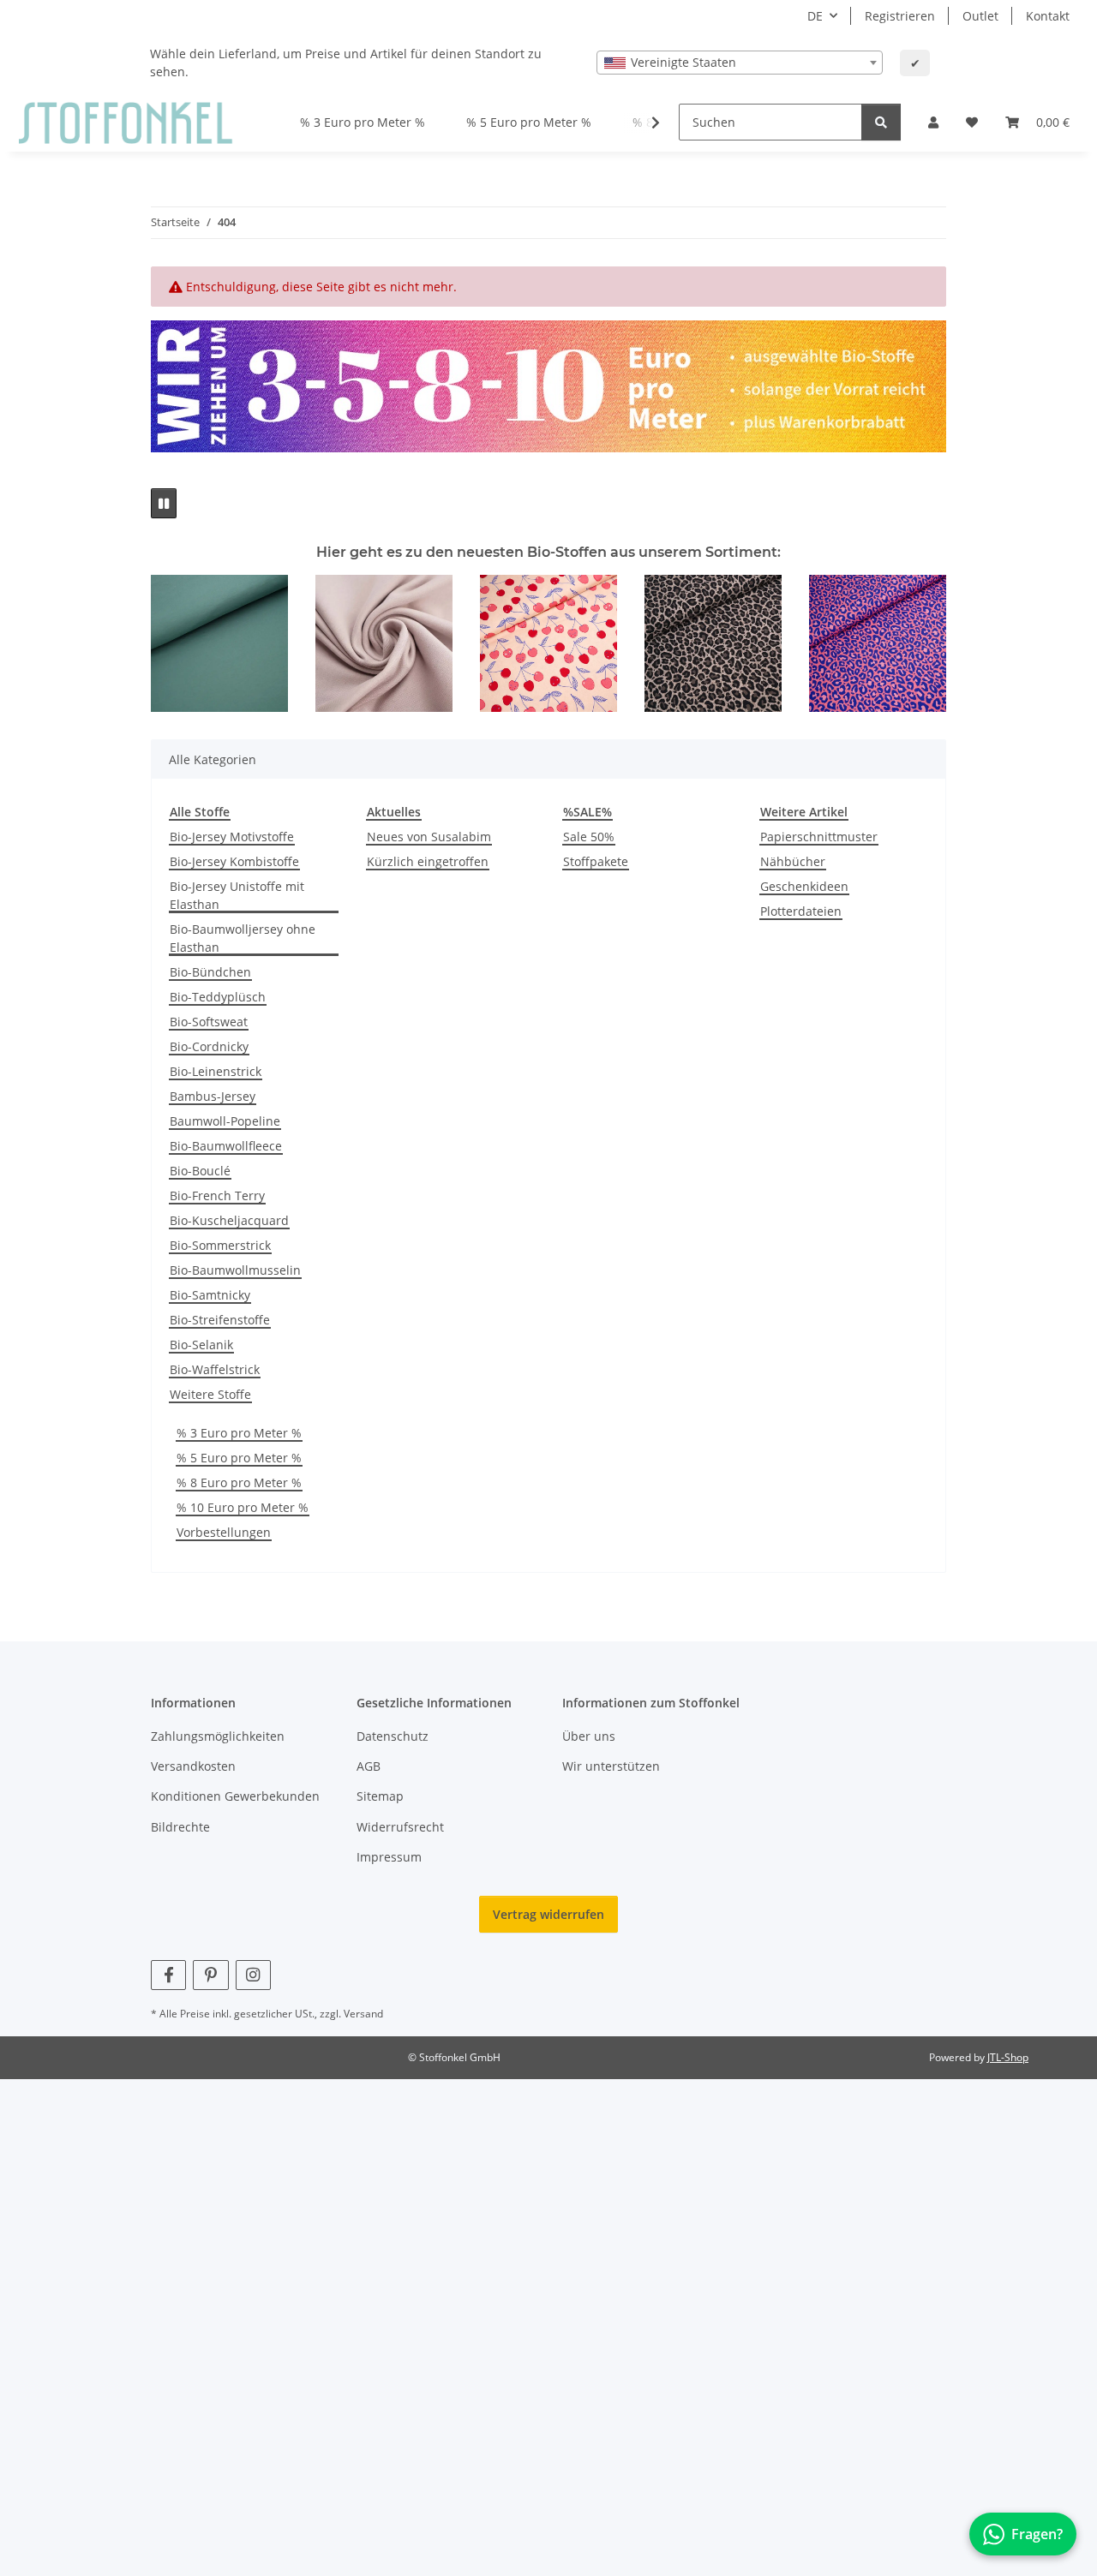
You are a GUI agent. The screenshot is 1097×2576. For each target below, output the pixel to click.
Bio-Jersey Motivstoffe (232, 837)
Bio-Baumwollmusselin (235, 1270)
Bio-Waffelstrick (215, 1369)
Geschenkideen (804, 886)
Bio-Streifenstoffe (220, 1320)
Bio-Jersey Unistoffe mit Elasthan (237, 895)
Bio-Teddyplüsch (218, 997)
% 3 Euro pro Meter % (239, 1433)
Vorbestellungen (224, 1532)
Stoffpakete (596, 861)
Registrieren (900, 16)
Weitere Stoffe (210, 1394)
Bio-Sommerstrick (220, 1245)
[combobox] (740, 63)
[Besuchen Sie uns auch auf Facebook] (168, 1975)
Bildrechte (180, 1827)
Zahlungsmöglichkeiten (218, 1736)
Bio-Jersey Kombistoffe (234, 861)
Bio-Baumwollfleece (226, 1146)
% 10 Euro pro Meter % (243, 1507)
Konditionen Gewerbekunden (235, 1796)
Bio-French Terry (217, 1195)
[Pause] (164, 503)
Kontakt (1048, 16)
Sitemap (380, 1796)
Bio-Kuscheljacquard (229, 1220)
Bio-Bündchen (210, 972)
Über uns (589, 1736)
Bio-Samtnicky (210, 1295)
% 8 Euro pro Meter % (239, 1482)
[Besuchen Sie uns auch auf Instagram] (253, 1975)
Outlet (980, 16)
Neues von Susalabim (429, 837)
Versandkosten (193, 1766)
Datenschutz (393, 1736)
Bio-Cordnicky (209, 1046)
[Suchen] (881, 122)
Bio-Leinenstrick (216, 1071)
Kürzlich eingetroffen (428, 861)
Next (918, 644)
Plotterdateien (801, 911)
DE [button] (815, 16)
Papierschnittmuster (819, 837)
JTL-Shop (1008, 2057)
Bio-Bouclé (200, 1171)
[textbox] (740, 63)
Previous (180, 644)
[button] (933, 122)
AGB (369, 1766)
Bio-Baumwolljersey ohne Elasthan (243, 938)
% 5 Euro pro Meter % (239, 1458)
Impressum (389, 1857)
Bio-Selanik (201, 1345)
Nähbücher (793, 861)
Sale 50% (589, 837)
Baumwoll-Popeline (225, 1121)
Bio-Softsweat (209, 1022)
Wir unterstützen (611, 1766)
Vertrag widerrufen (548, 1914)
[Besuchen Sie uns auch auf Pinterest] (210, 1975)
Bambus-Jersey (213, 1096)
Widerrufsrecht (400, 1827)
